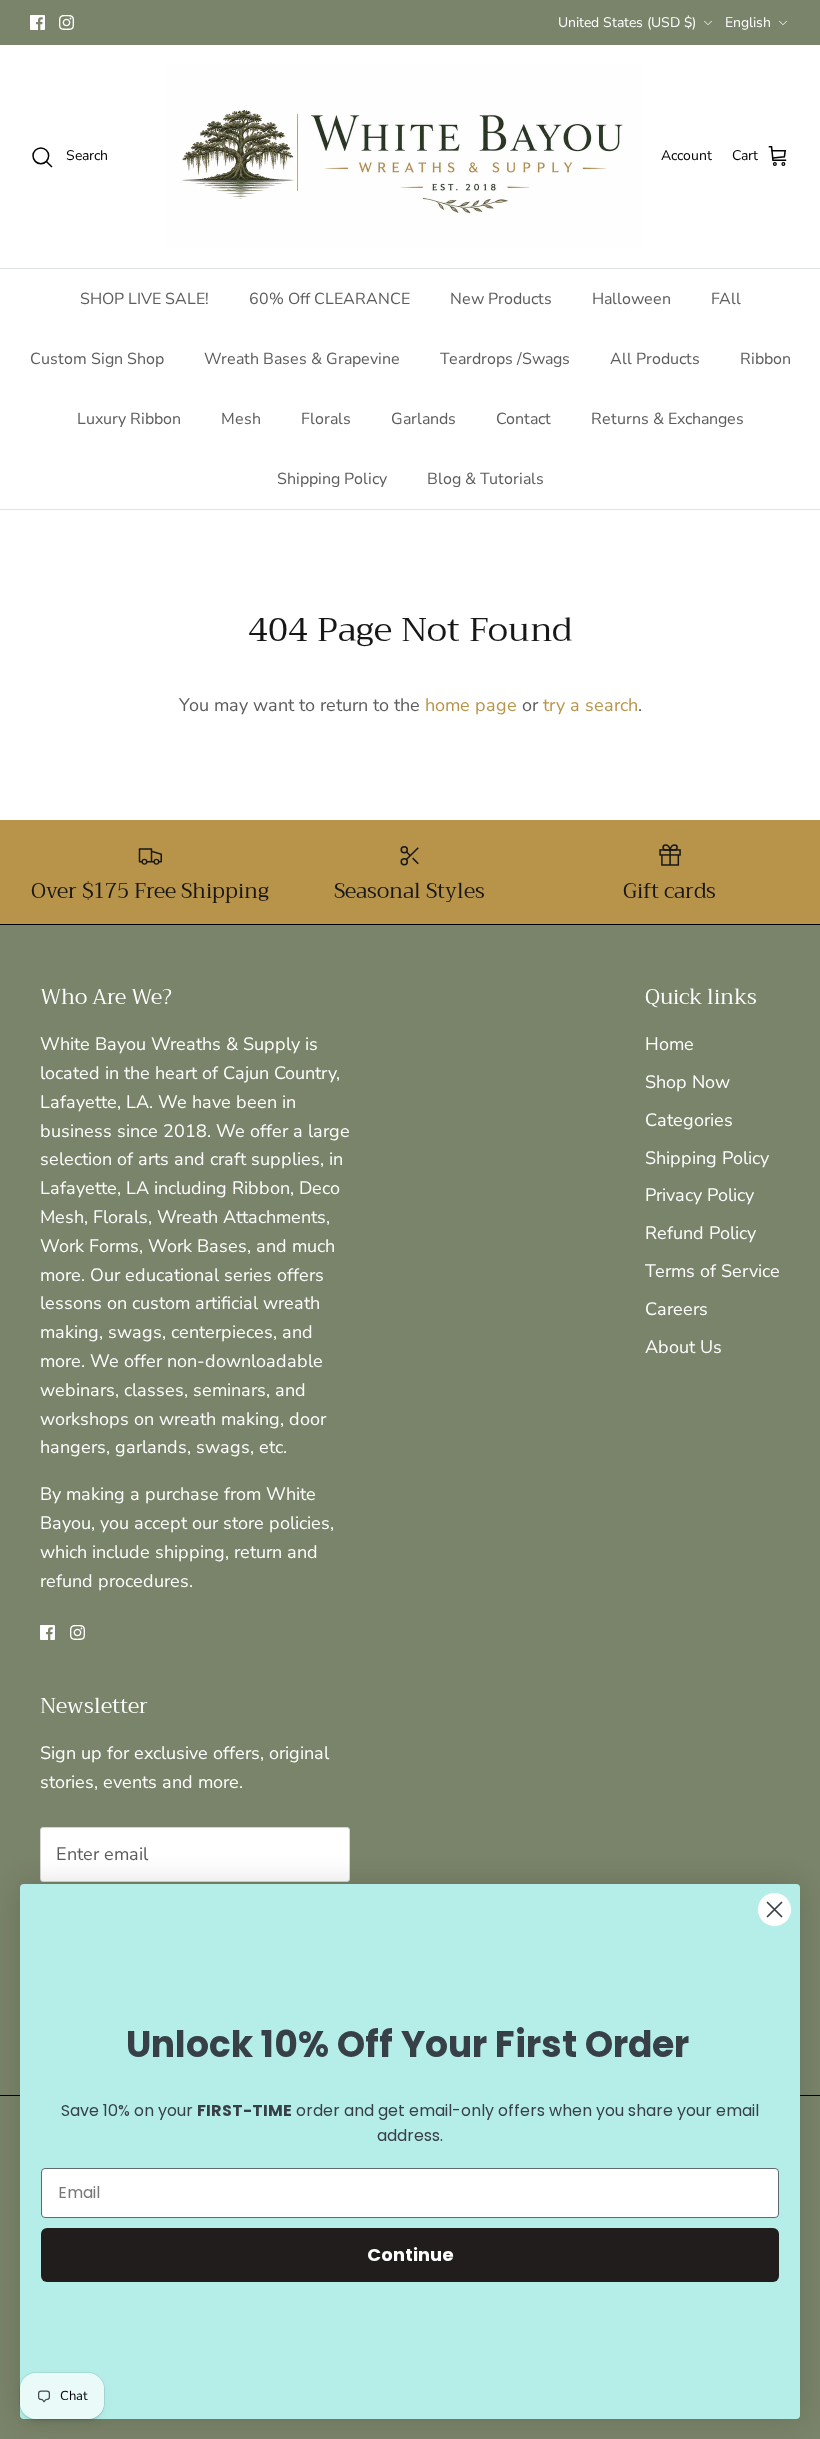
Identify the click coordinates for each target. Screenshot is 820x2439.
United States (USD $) (627, 22)
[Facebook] (37, 22)
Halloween (631, 299)
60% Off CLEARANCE (329, 299)
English (748, 22)
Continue (410, 2254)
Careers (676, 1309)
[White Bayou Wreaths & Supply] (403, 156)
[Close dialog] (774, 1909)
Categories (689, 1120)
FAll (726, 299)
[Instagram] (66, 22)
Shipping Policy (332, 479)
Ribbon (765, 359)
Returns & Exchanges (667, 419)
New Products (501, 299)
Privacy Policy (699, 1195)
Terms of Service (712, 1271)
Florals (326, 419)
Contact (523, 419)
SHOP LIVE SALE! (144, 299)
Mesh (241, 419)
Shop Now (687, 1082)
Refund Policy (700, 1233)
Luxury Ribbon (129, 419)
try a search (590, 705)
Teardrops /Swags (505, 359)
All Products (655, 359)
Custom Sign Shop (97, 359)
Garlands (423, 419)
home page (471, 705)
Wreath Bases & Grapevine (302, 359)
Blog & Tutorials (485, 479)
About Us (683, 1347)
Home (669, 1044)
